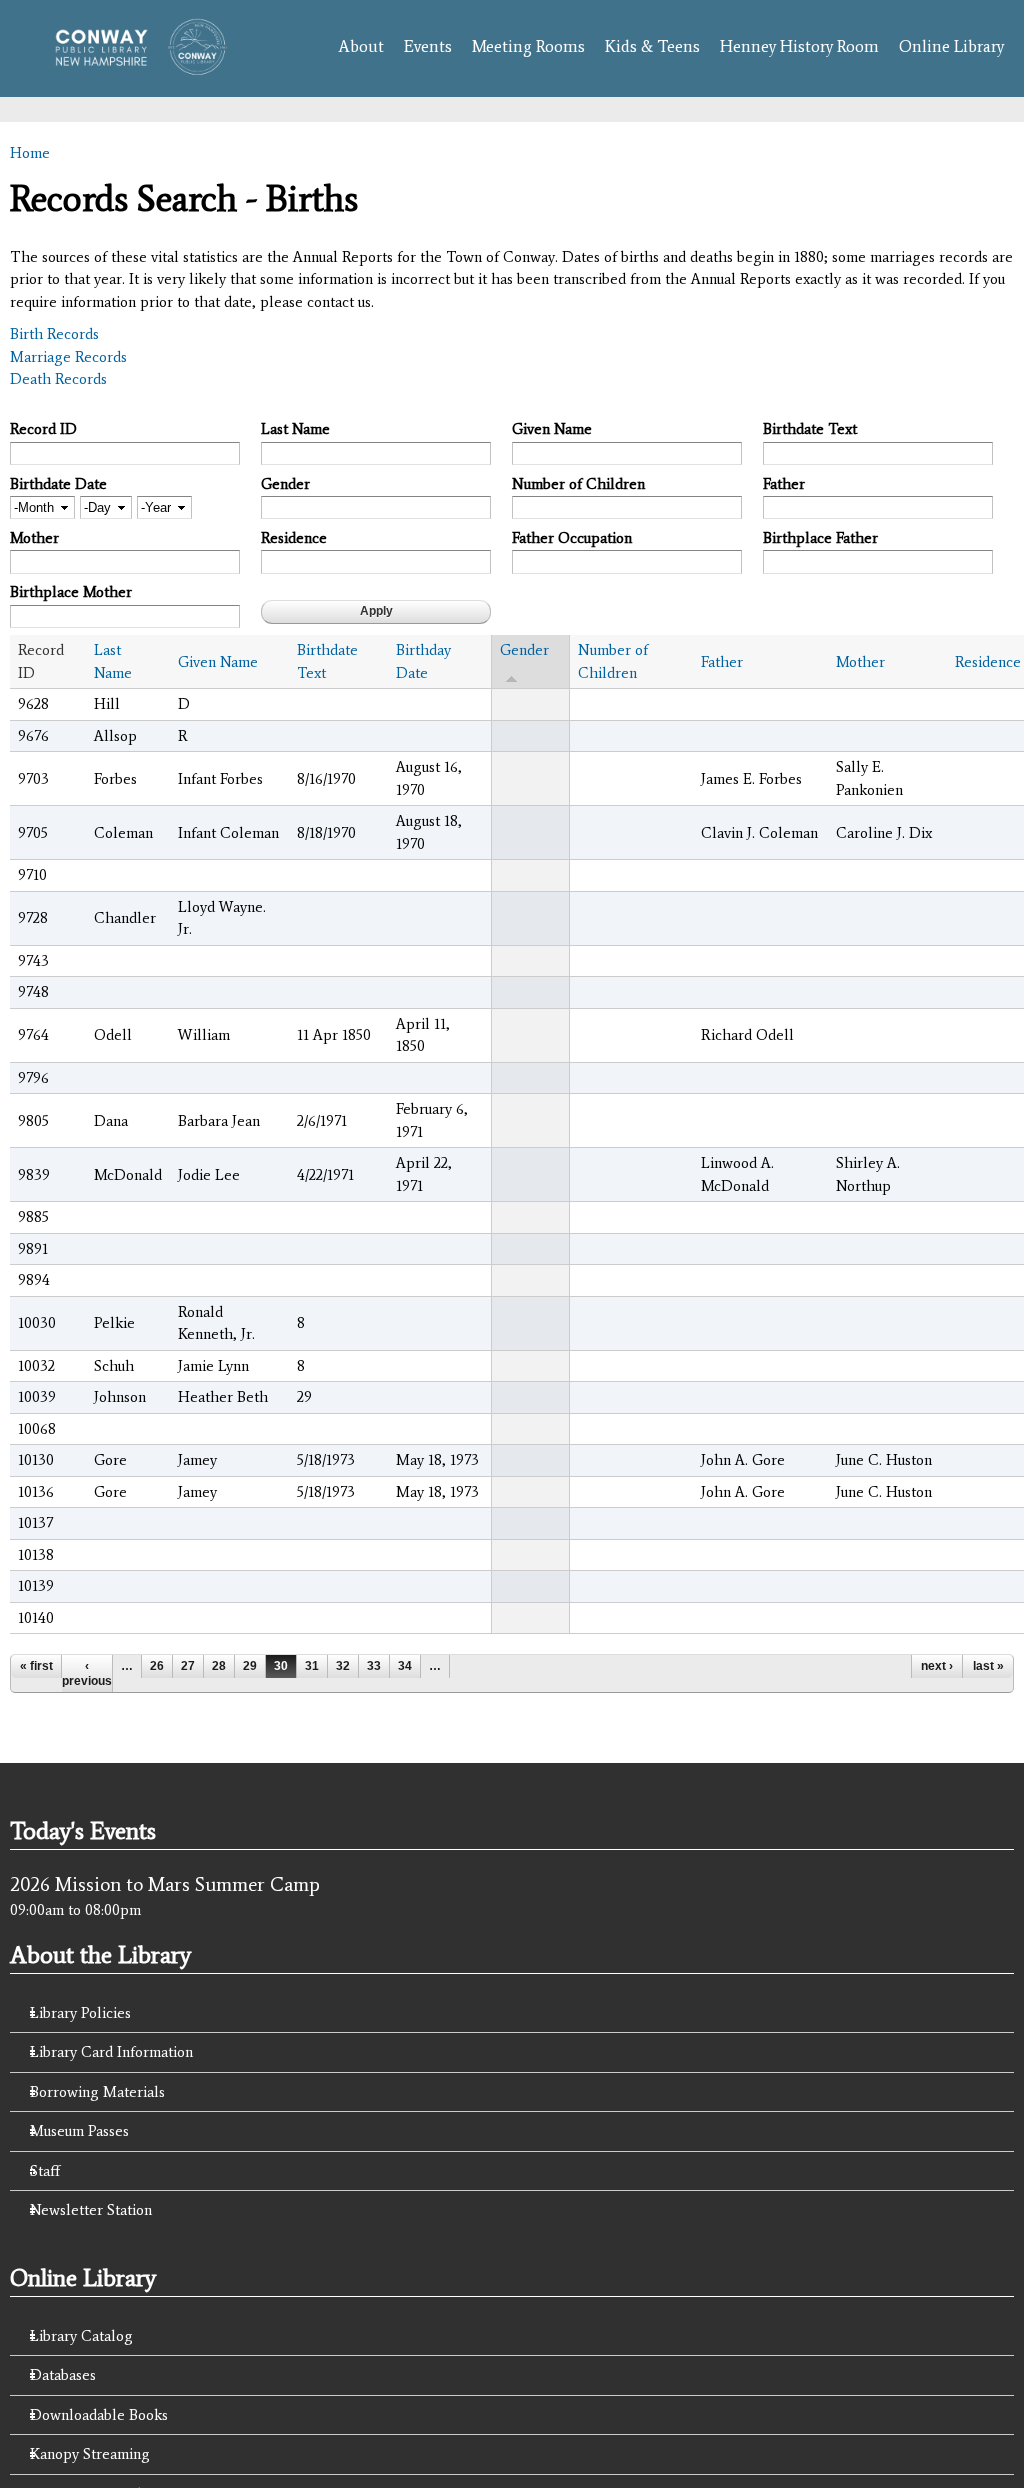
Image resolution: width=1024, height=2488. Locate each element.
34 (405, 1666)
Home (30, 153)
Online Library (951, 46)
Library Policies (80, 2013)
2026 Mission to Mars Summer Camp (165, 1884)
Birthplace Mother (71, 592)
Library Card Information (111, 2052)
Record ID (43, 429)
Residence (294, 538)
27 (188, 1666)
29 (250, 1666)
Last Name (295, 429)
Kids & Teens (652, 46)
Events (428, 46)
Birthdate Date (58, 484)
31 (312, 1666)
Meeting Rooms (528, 46)
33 (374, 1666)
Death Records (58, 379)
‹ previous (87, 1673)
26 (157, 1666)
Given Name (552, 429)
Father (784, 484)
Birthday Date (423, 661)
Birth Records (54, 334)
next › (937, 1666)
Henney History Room (799, 46)
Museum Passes (79, 2131)
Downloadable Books (99, 2415)
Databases (63, 2375)
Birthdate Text (810, 429)
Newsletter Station (91, 2210)
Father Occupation (572, 538)
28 (219, 1666)
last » (988, 1666)
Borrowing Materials (97, 2092)
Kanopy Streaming (90, 2454)
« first (36, 1666)
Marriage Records (68, 357)
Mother (34, 538)
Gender (285, 484)
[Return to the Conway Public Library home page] (134, 65)
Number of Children (578, 484)
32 (343, 1666)
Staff (45, 2171)
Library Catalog (81, 2336)
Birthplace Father (820, 538)
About (361, 46)
